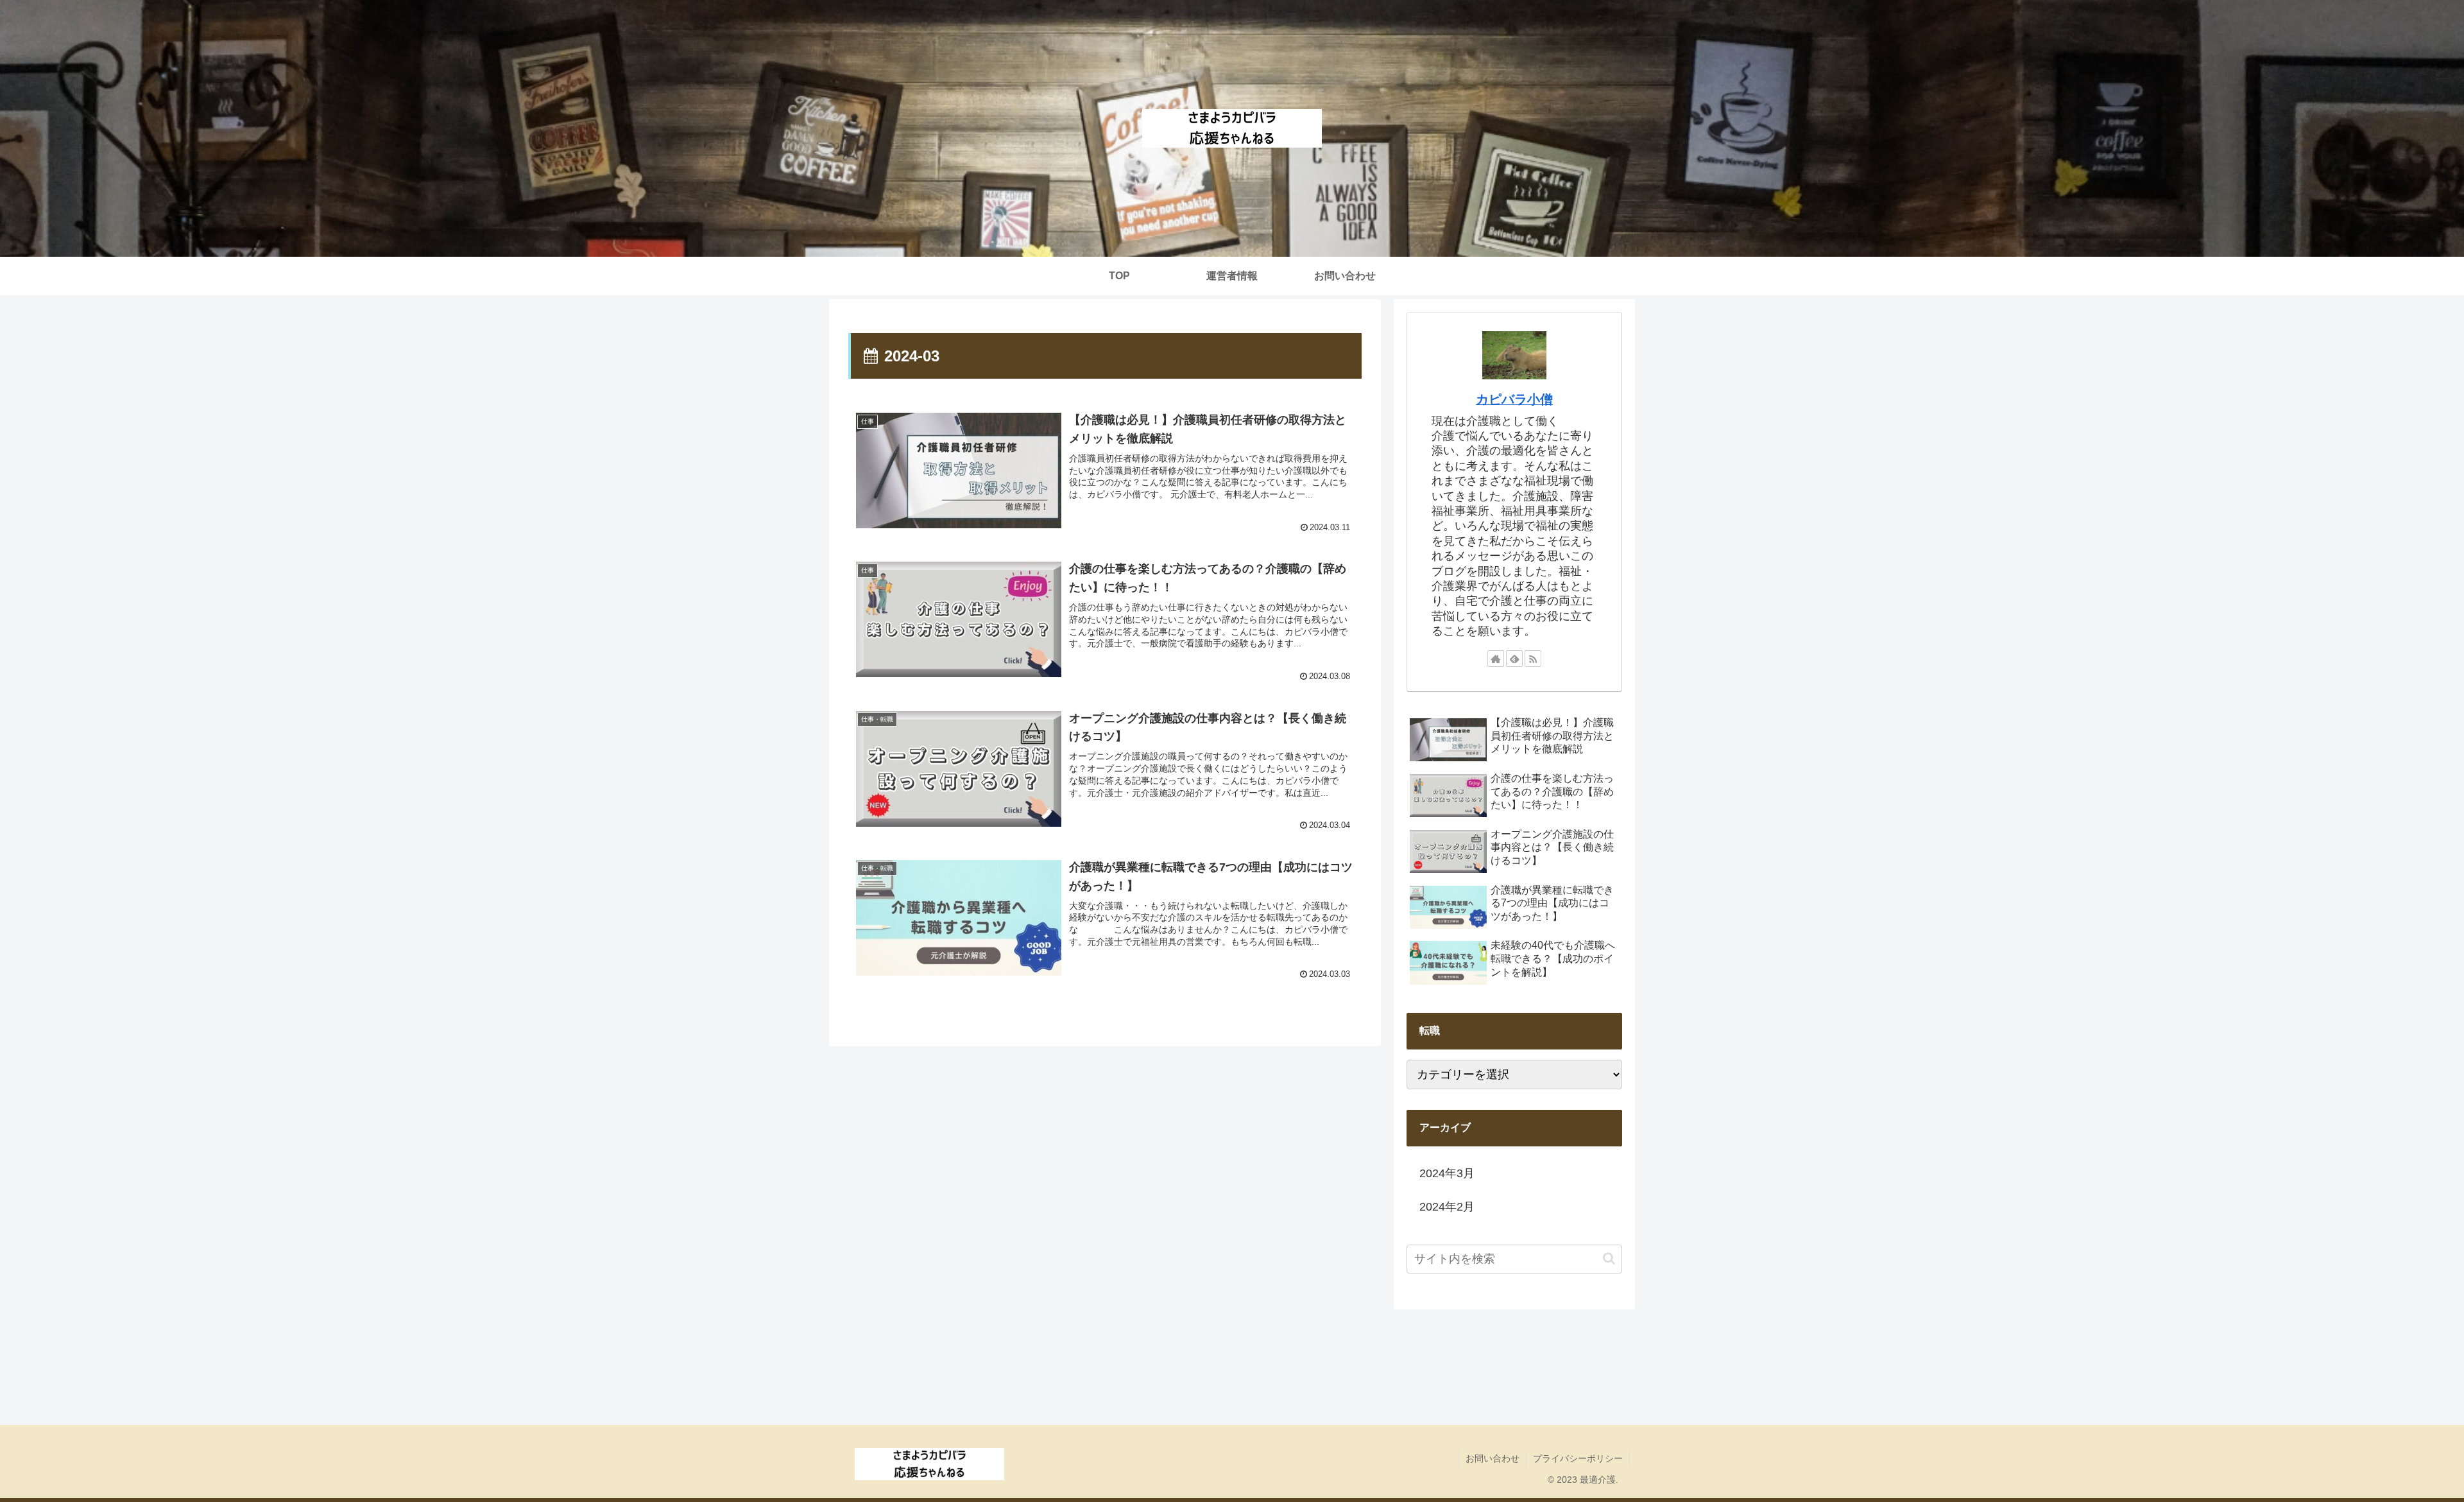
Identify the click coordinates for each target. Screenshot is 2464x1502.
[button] (1609, 1258)
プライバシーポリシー (1578, 1458)
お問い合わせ (1493, 1458)
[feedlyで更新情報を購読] (1514, 659)
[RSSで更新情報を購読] (1533, 659)
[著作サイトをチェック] (1496, 659)
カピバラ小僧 (1514, 399)
